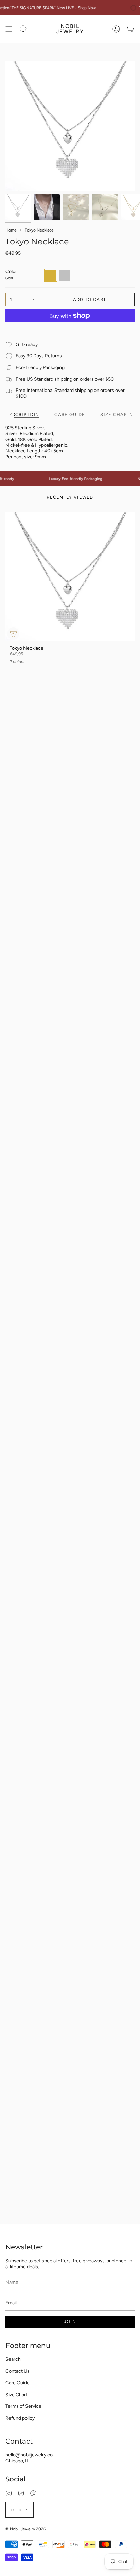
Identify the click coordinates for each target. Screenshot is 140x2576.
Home (11, 230)
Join (70, 2321)
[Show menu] (9, 29)
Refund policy (20, 2418)
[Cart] (130, 29)
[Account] (116, 29)
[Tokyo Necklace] (70, 577)
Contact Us (17, 2371)
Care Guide (17, 2383)
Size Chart (16, 2395)
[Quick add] (13, 634)
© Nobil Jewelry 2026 (26, 2529)
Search (13, 2359)
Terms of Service (23, 2406)
